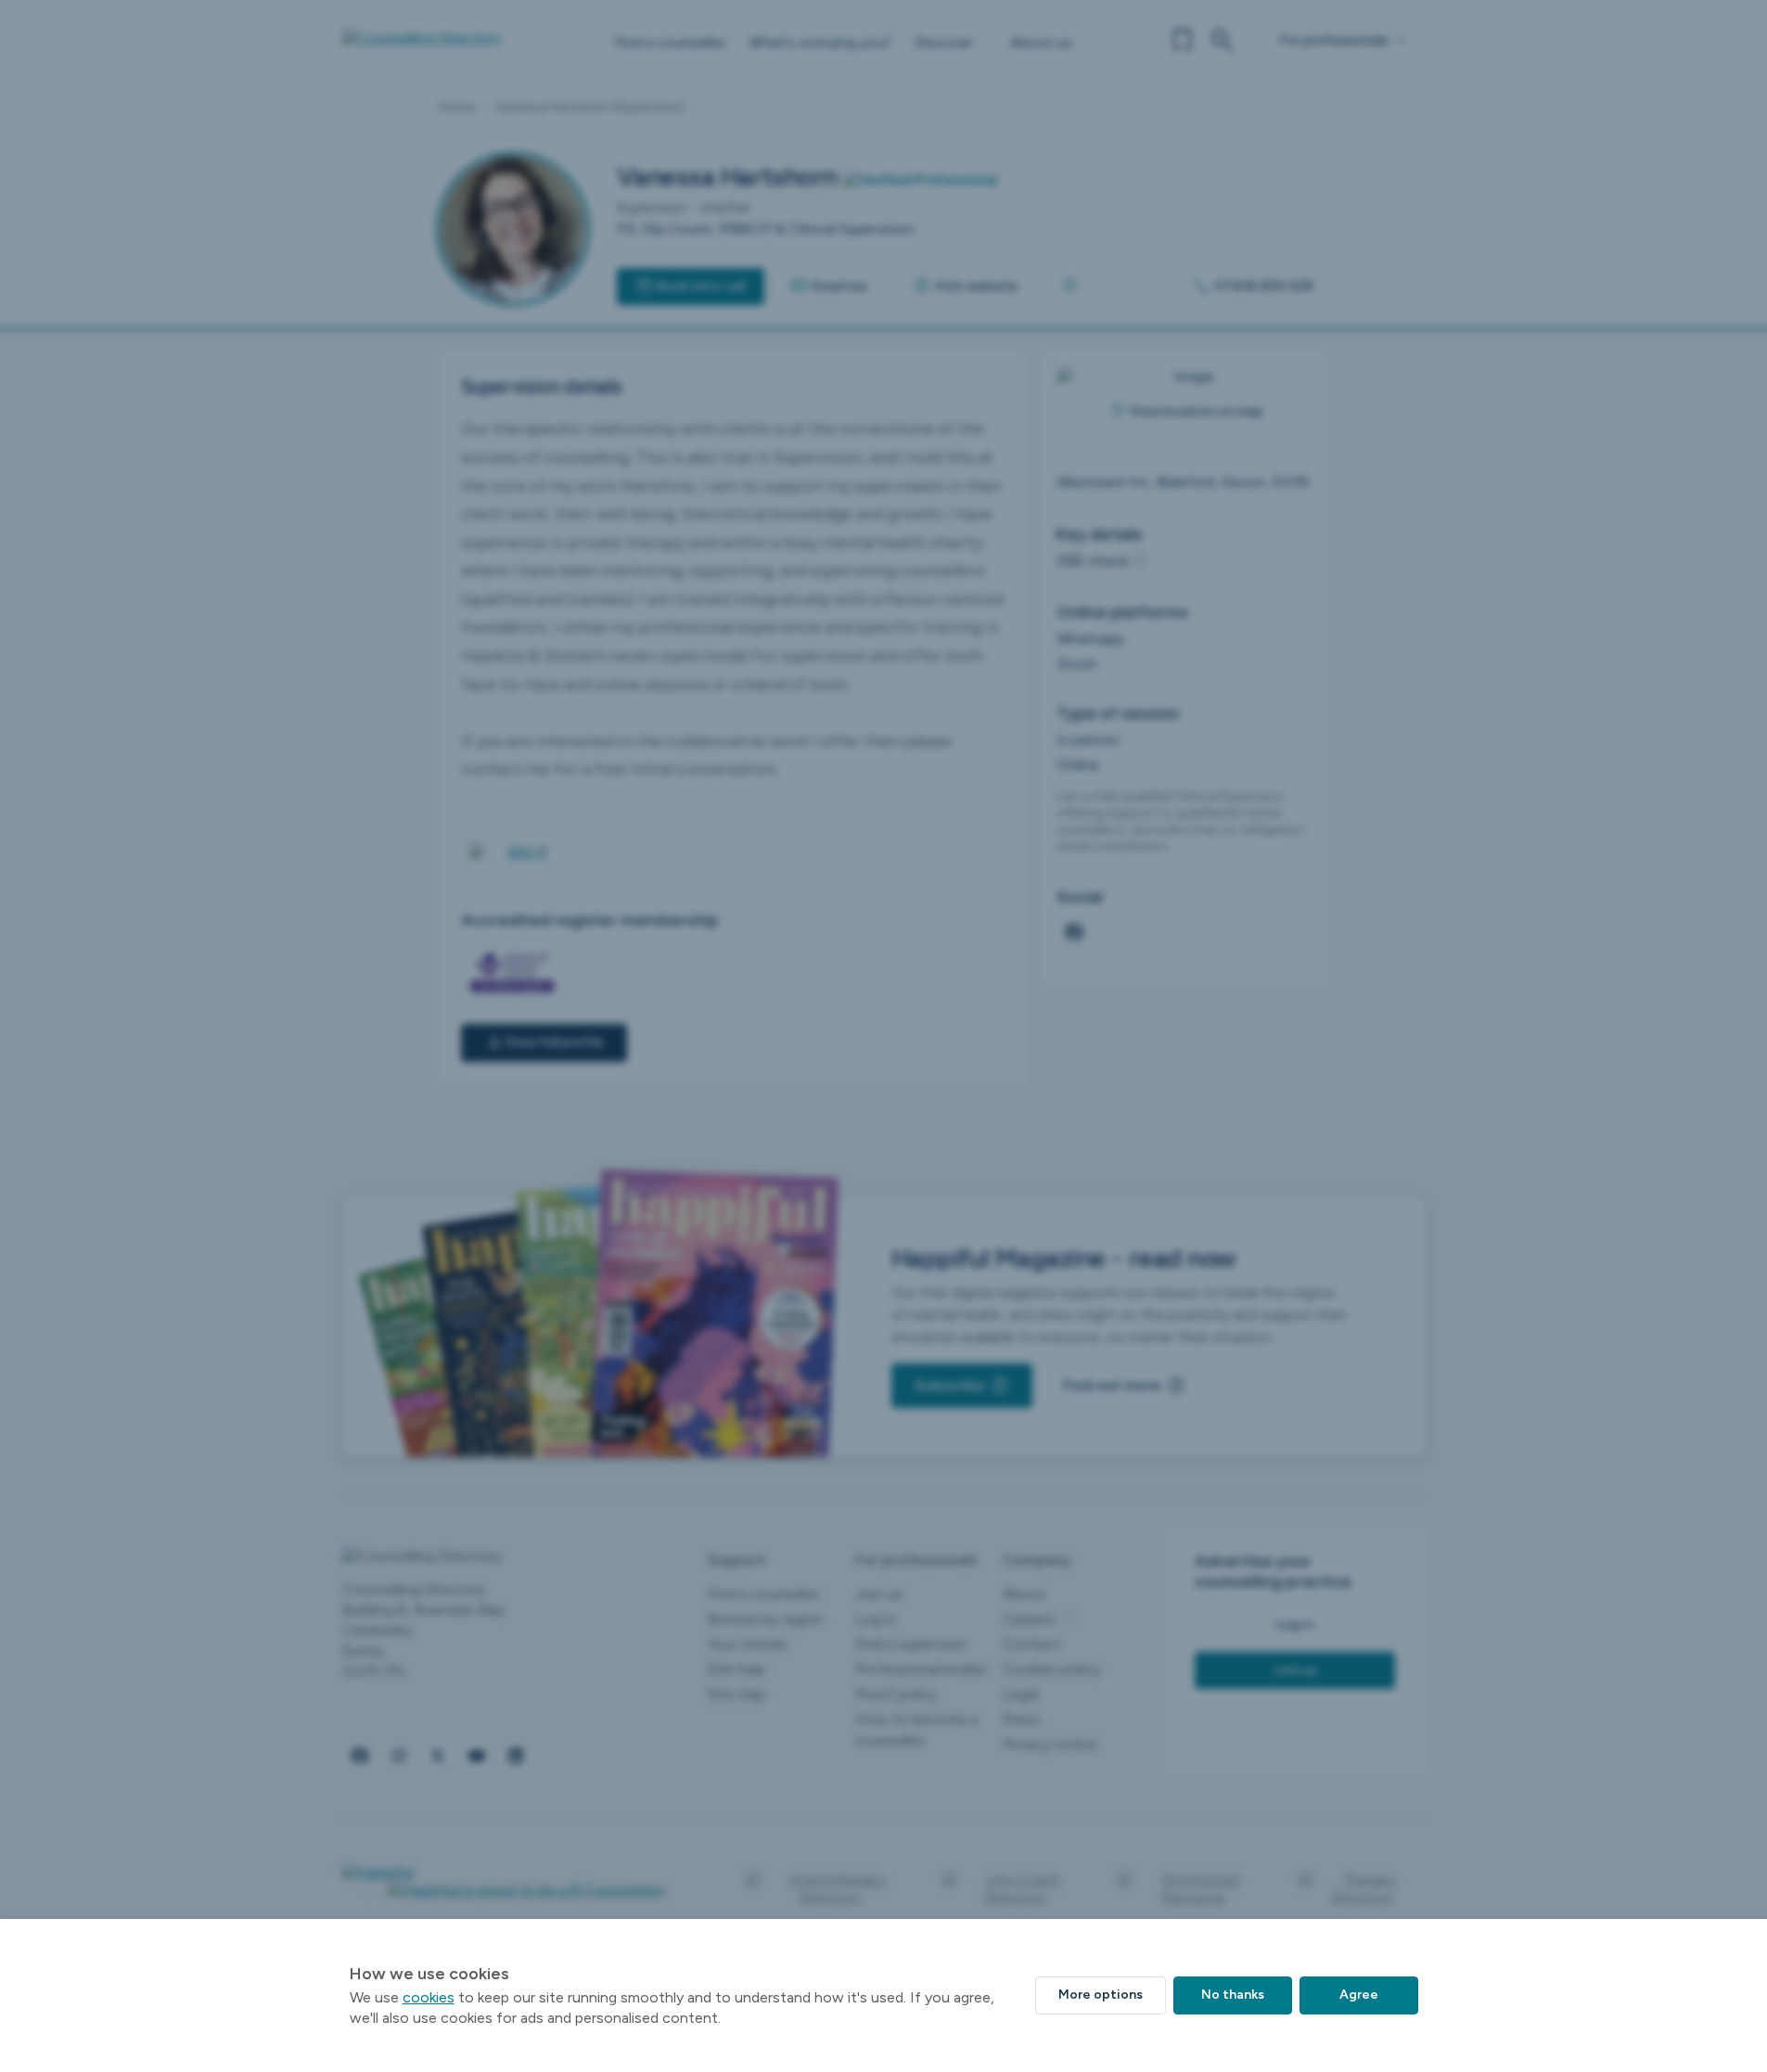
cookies (429, 1997)
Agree (1359, 1995)
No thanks (1233, 1995)
